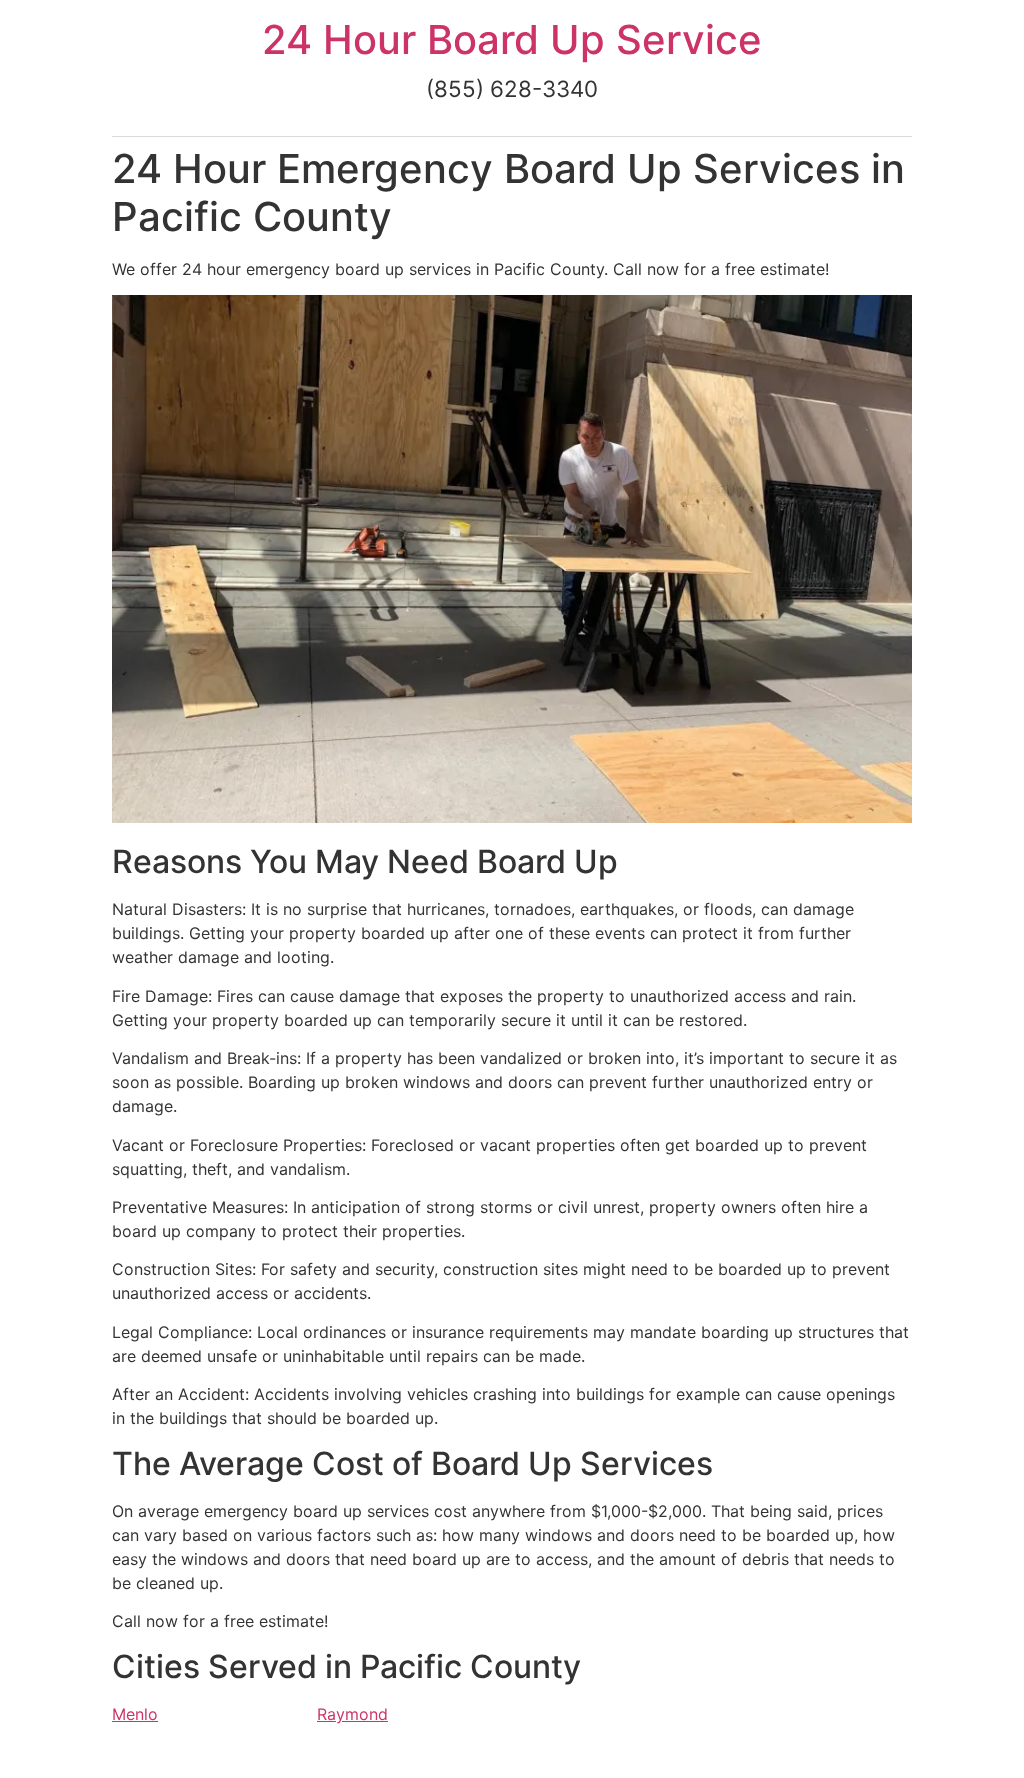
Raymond (352, 1714)
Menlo (135, 1714)
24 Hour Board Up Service (512, 39)
